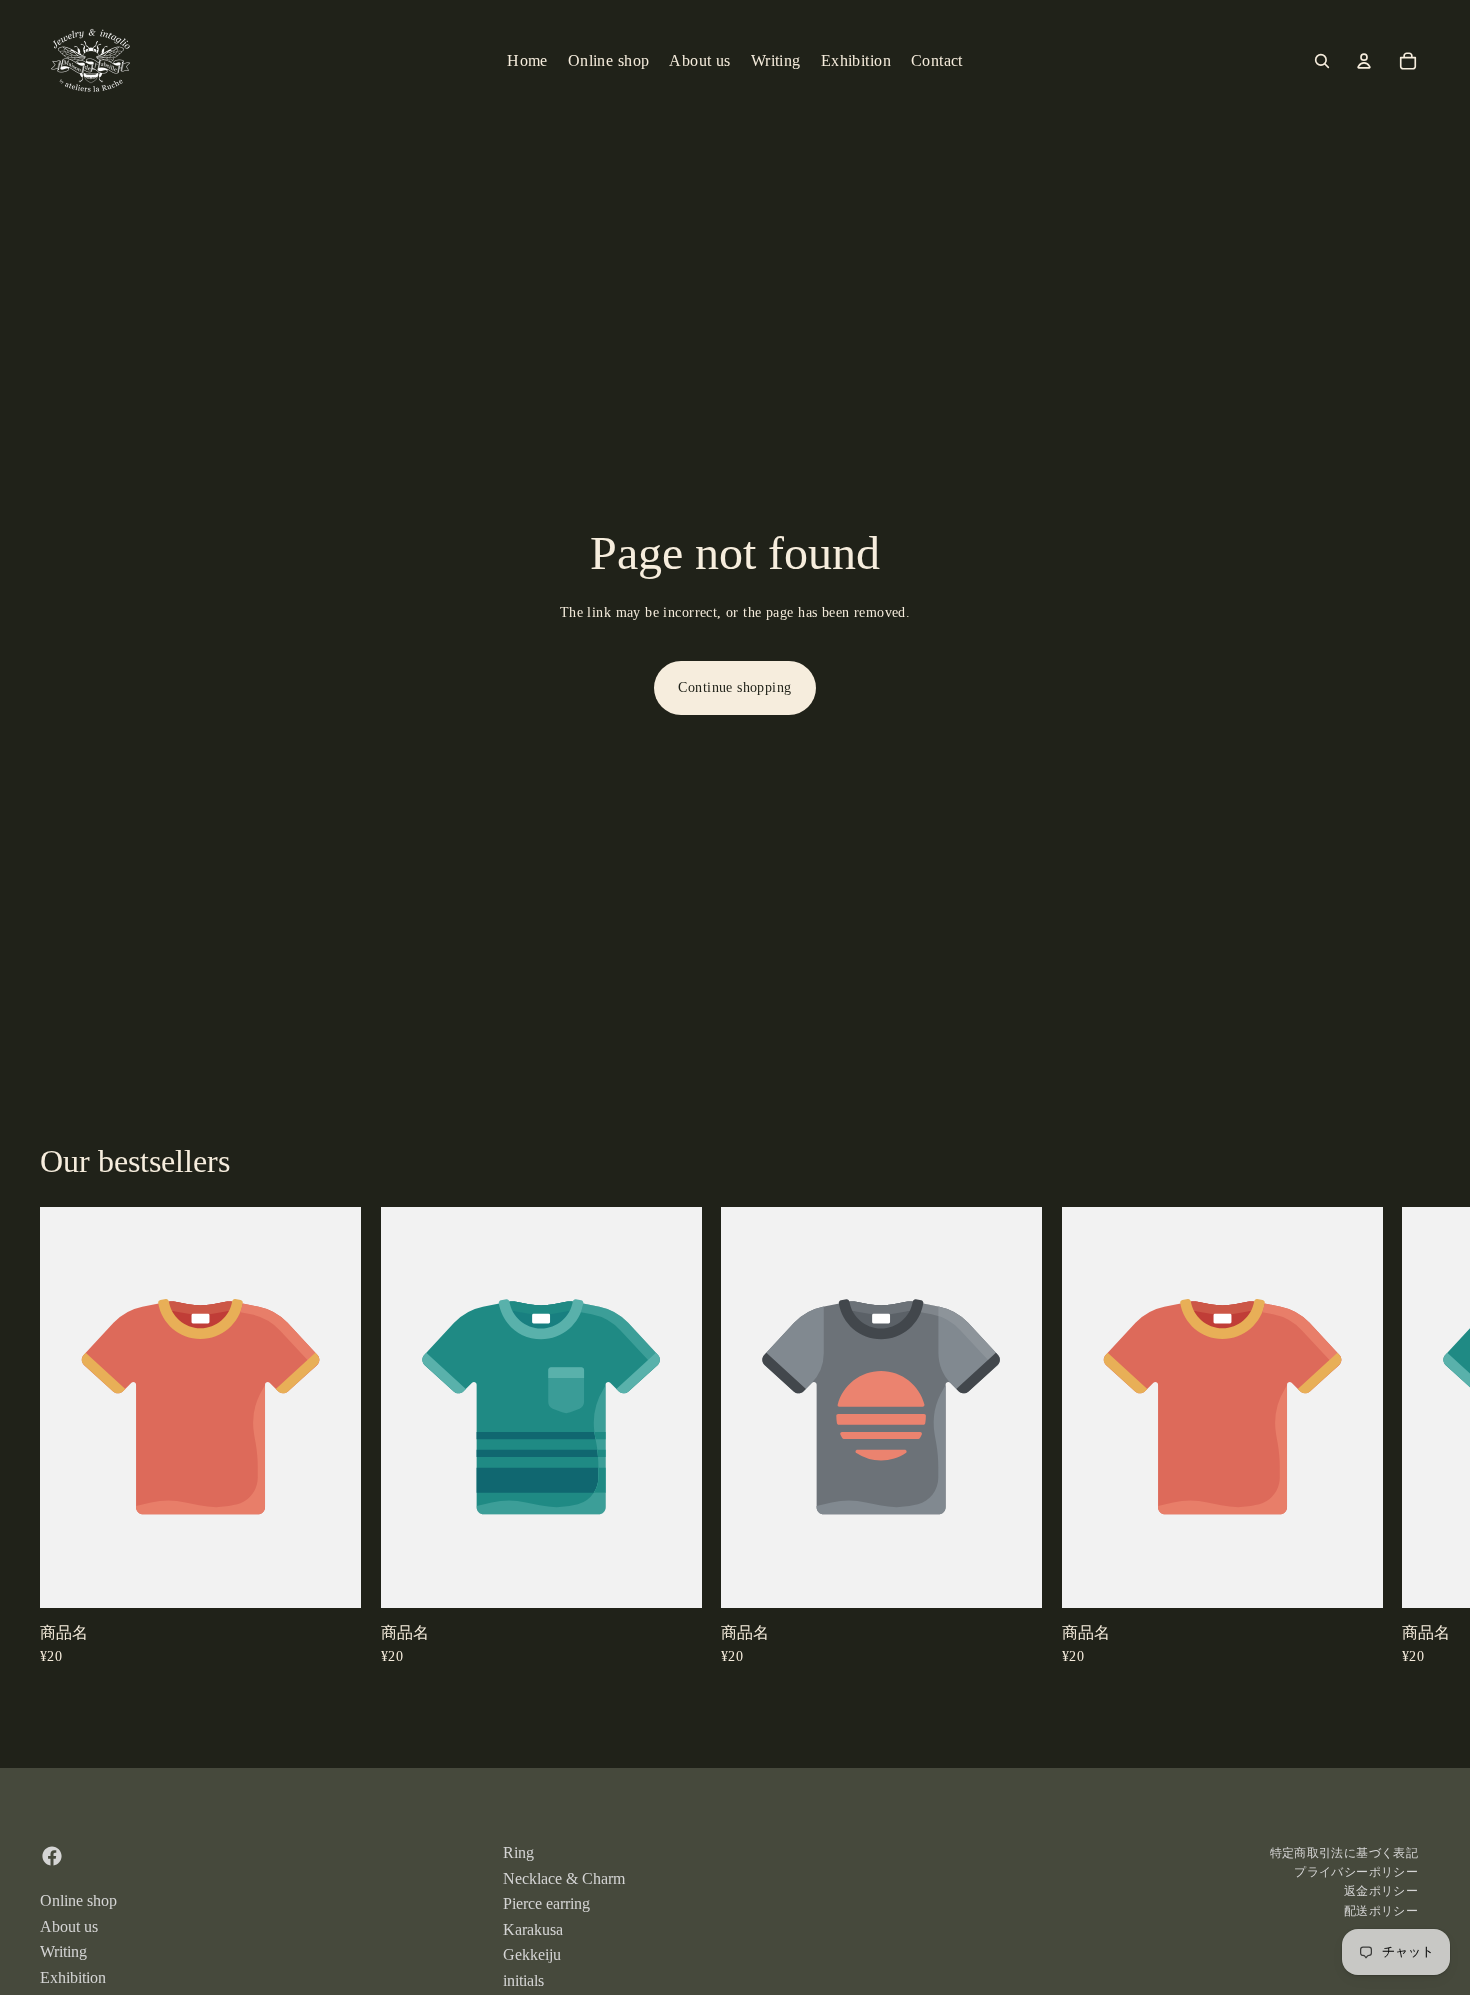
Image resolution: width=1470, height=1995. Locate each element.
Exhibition (73, 1977)
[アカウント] (1364, 61)
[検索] (1322, 61)
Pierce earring (546, 1903)
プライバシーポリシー (1356, 1872)
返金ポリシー (1381, 1892)
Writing (63, 1951)
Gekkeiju (532, 1955)
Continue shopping (734, 687)
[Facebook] (52, 1856)
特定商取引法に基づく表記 (1344, 1853)
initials (523, 1980)
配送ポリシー (1381, 1911)
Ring (518, 1852)
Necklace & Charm (564, 1878)
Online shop (78, 1900)
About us (69, 1926)
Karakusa (533, 1929)
